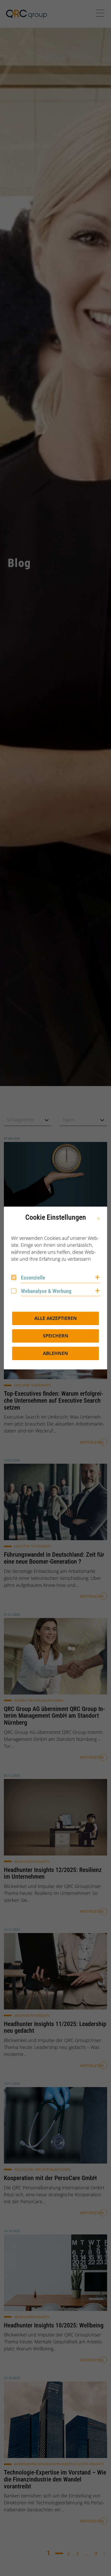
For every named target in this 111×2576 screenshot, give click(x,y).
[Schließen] (98, 1219)
